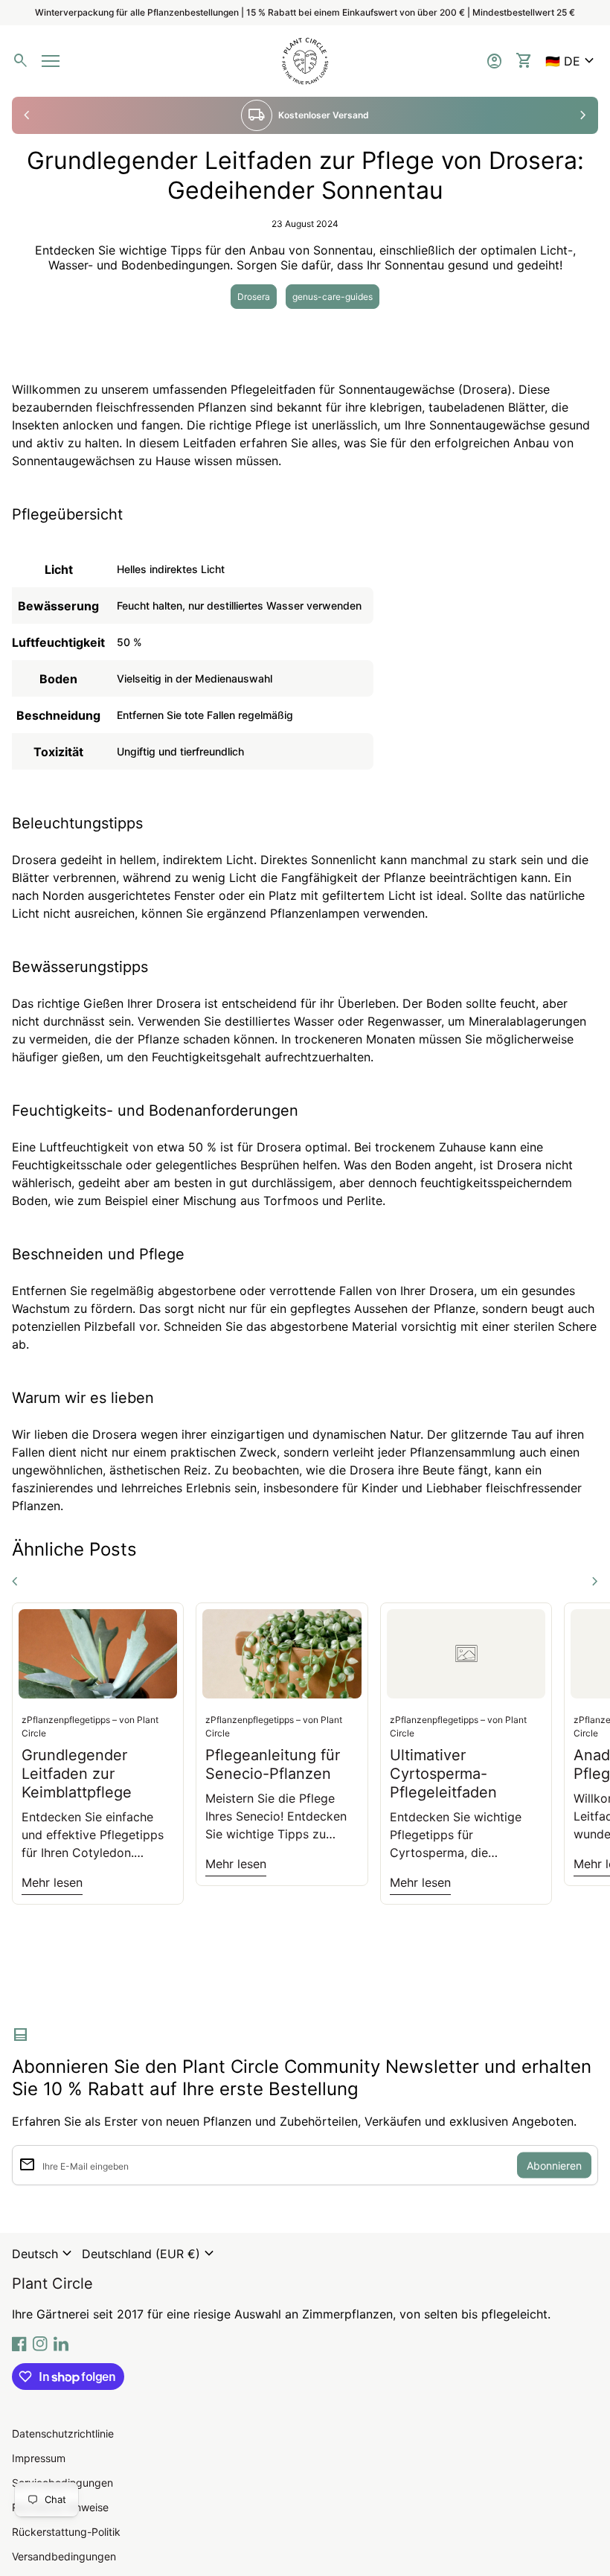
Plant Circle (52, 2283)
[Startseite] (305, 60)
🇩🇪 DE (572, 61)
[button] (572, 61)
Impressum (39, 2458)
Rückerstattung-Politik (66, 2532)
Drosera (254, 297)
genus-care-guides (333, 297)
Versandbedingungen (64, 2556)
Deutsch (44, 2254)
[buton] (44, 2254)
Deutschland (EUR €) (150, 2254)
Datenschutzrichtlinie (63, 2433)
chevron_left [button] (27, 115)
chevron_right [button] (583, 115)
